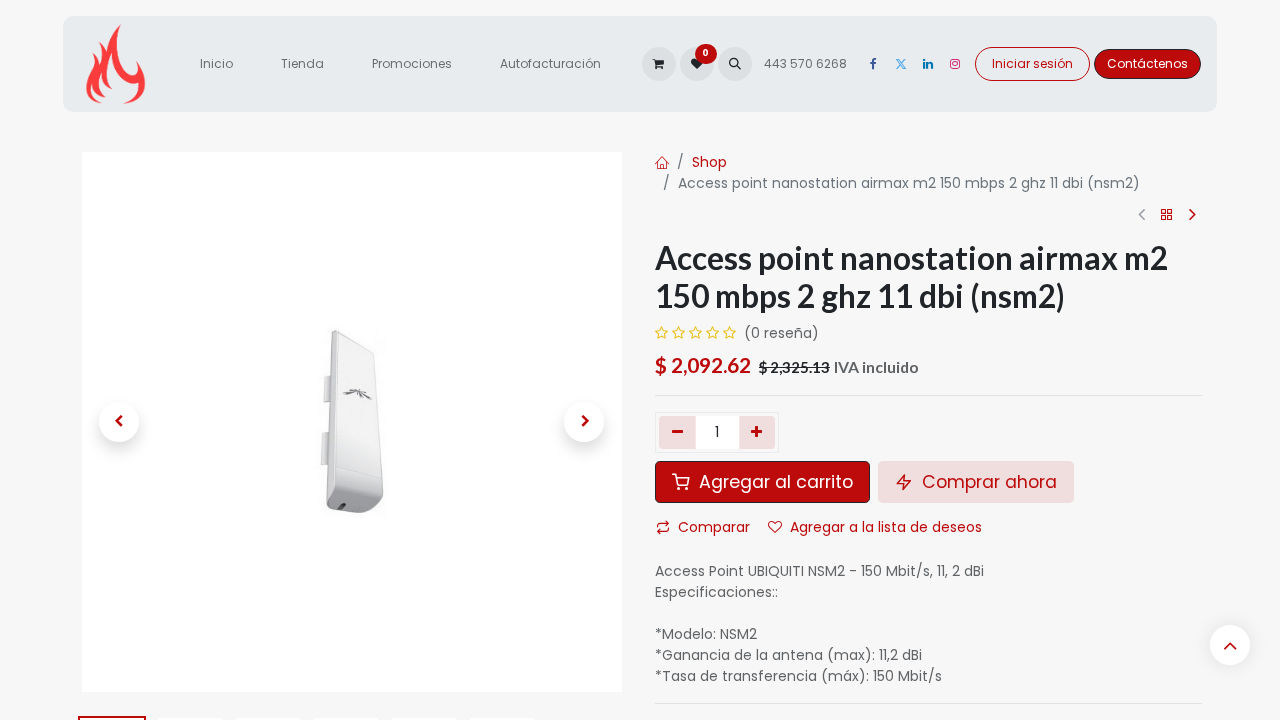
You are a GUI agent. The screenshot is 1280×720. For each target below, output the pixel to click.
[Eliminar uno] (677, 432)
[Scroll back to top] (1230, 645)
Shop (709, 162)
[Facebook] (874, 64)
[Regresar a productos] (1167, 215)
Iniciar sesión (1032, 63)
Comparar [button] (714, 527)
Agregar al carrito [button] (773, 482)
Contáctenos (1147, 63)
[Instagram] (955, 64)
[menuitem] (216, 64)
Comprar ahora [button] (987, 482)
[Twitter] (901, 64)
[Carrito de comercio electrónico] (659, 64)
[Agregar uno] (757, 432)
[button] (735, 64)
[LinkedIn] (928, 64)
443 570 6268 (807, 63)
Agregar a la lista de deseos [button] (886, 527)
